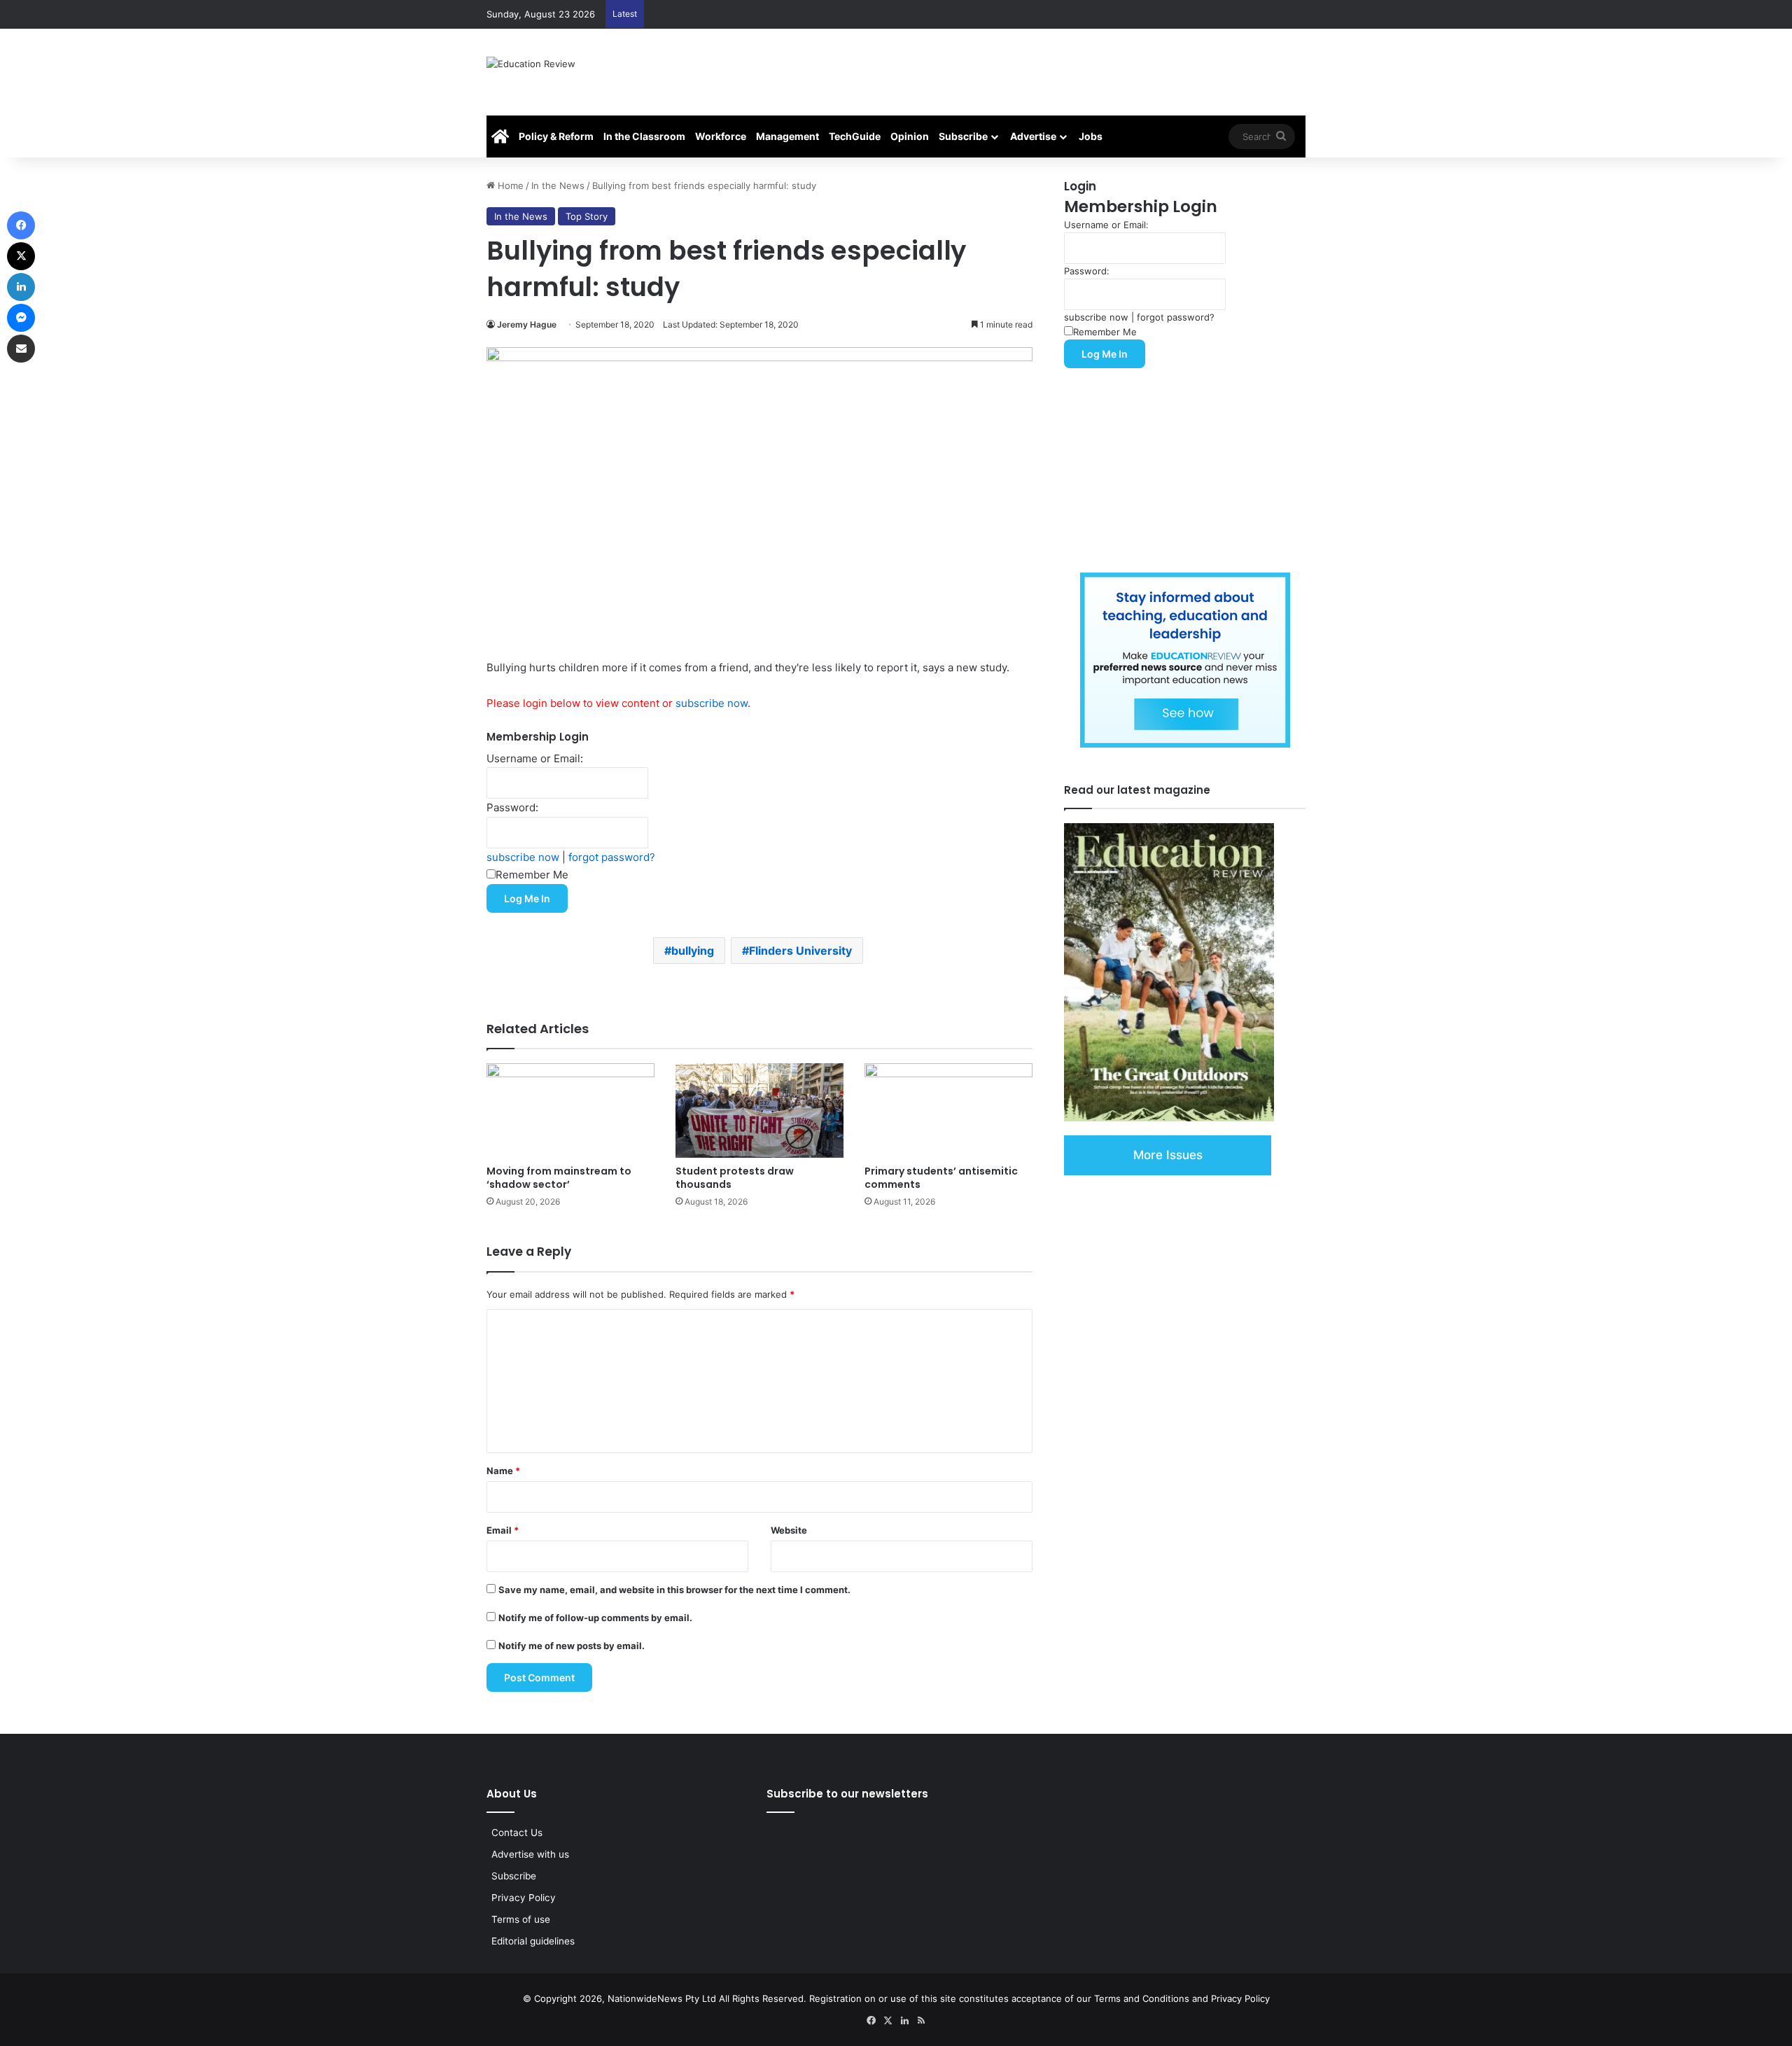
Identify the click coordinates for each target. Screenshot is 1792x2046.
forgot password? (612, 857)
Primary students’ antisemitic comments (941, 1178)
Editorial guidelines (533, 1941)
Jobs (1091, 136)
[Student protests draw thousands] (759, 1110)
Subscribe (963, 136)
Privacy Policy (524, 1898)
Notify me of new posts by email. (572, 1646)
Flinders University (800, 951)
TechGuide (855, 136)
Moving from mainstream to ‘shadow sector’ (559, 1178)
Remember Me (532, 875)
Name (503, 1471)
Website (789, 1530)
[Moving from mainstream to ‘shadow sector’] (570, 1110)
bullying (693, 951)
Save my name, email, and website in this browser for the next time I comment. (674, 1590)
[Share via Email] (21, 349)
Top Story (587, 216)
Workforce (721, 136)
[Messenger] (21, 318)
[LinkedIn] (21, 287)
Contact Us (517, 1833)
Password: (512, 807)
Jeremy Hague (527, 324)
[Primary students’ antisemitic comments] (948, 1110)
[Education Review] (531, 72)
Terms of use (521, 1919)
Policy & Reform (556, 136)
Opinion (910, 136)
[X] (21, 256)
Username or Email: (535, 758)
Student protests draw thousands (735, 1178)
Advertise (1033, 136)
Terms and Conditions (1142, 1998)
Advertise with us (530, 1854)
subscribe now (712, 703)
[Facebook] (21, 225)
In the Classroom (644, 136)
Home (509, 185)
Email (503, 1530)
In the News (558, 185)
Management (787, 136)
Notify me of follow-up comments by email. (595, 1618)
